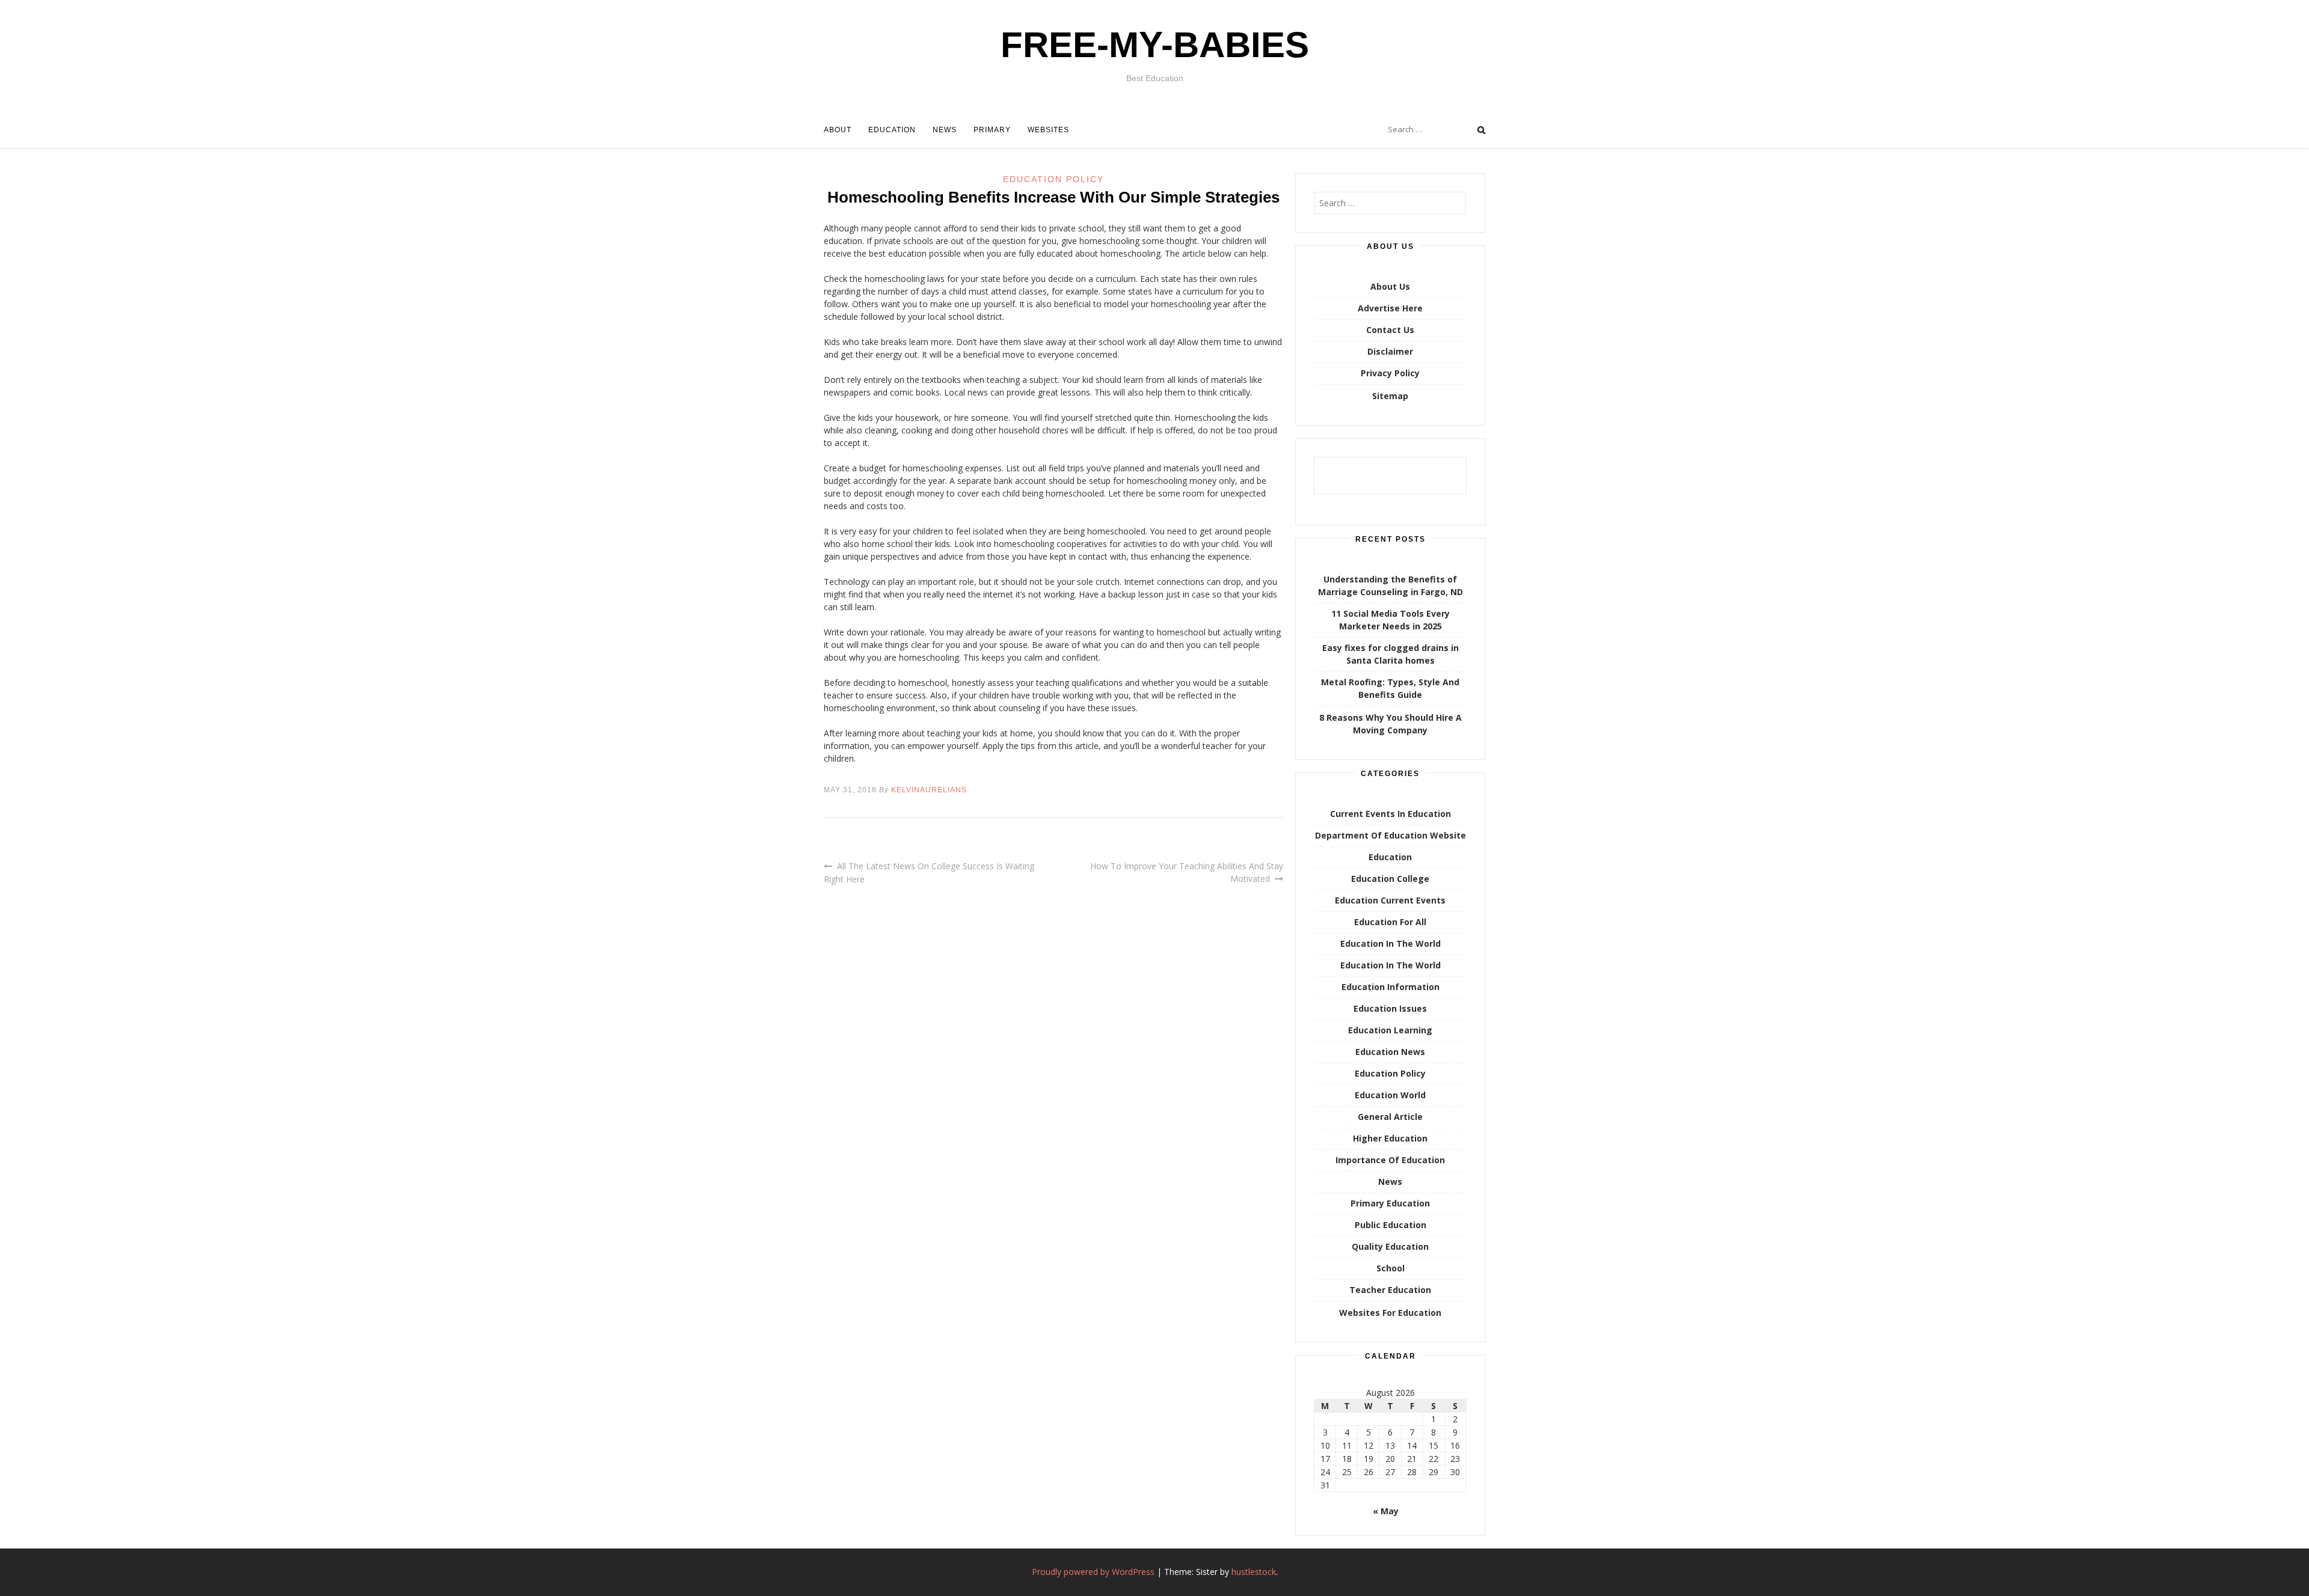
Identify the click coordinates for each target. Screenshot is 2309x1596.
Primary (992, 130)
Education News (1390, 1052)
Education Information (1391, 987)
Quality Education (1390, 1246)
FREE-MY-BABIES (1155, 45)
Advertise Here (1390, 308)
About (838, 130)
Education (892, 130)
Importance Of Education (1390, 1160)
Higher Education (1390, 1138)
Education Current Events (1390, 900)
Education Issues (1390, 1008)
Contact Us (1390, 330)
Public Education (1391, 1225)
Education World (1390, 1095)
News (945, 130)
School (1391, 1268)
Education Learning (1390, 1030)
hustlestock (1254, 1572)
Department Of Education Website (1391, 835)
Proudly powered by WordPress (1093, 1572)
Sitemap (1390, 396)
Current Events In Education (1391, 814)
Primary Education (1390, 1203)
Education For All (1390, 922)
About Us (1390, 286)
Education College (1390, 879)
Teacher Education (1390, 1290)
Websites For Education (1390, 1313)
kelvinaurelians (929, 790)
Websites (1048, 130)
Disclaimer (1390, 351)
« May (1386, 1511)
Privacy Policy (1390, 373)
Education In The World (1391, 943)
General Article (1390, 1117)
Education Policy (1053, 179)
